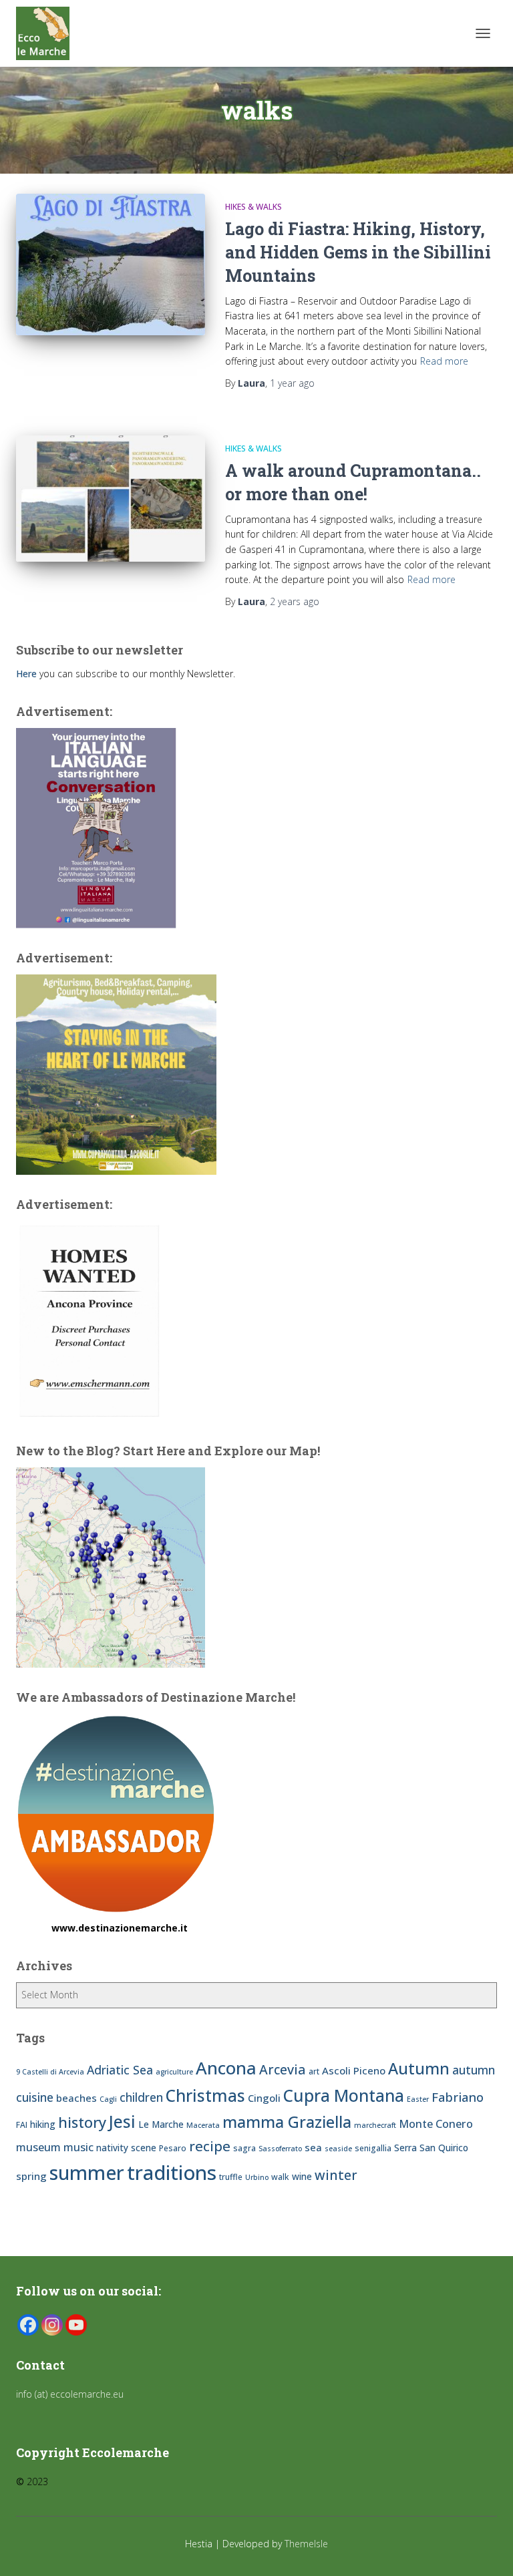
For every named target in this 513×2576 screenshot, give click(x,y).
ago (292, 383)
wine (302, 2176)
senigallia (373, 2148)
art (314, 2071)
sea (313, 2147)
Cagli (108, 2099)
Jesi (122, 2122)
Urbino (257, 2177)
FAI (22, 2125)
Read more (444, 361)
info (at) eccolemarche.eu (71, 2394)
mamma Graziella (287, 2122)
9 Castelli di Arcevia (50, 2072)
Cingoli (264, 2098)
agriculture (174, 2072)
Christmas (205, 2095)
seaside (338, 2149)
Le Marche (161, 2124)
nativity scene (126, 2148)
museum (38, 2147)
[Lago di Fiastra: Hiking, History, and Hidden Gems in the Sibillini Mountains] (111, 264)
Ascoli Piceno (354, 2070)
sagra (244, 2148)
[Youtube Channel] (76, 2325)
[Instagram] (52, 2325)
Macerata (203, 2125)
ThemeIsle (306, 2544)
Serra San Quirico (431, 2148)
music (78, 2147)
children (141, 2097)
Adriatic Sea (120, 2070)
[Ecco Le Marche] (48, 33)
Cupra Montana (344, 2095)
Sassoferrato (280, 2149)
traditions (172, 2173)
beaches (76, 2098)
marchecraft (375, 2125)
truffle (231, 2177)
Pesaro (173, 2148)
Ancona (226, 2068)
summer (87, 2172)
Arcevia (283, 2069)
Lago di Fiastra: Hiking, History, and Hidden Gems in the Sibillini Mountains (358, 252)
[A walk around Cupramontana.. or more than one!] (111, 498)
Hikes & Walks (253, 207)
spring (31, 2176)
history (82, 2122)
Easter (418, 2099)
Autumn (419, 2068)
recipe (210, 2146)
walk (280, 2177)
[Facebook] (28, 2325)
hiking (43, 2124)
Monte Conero (436, 2124)
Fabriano (458, 2097)
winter (336, 2175)
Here (26, 674)
